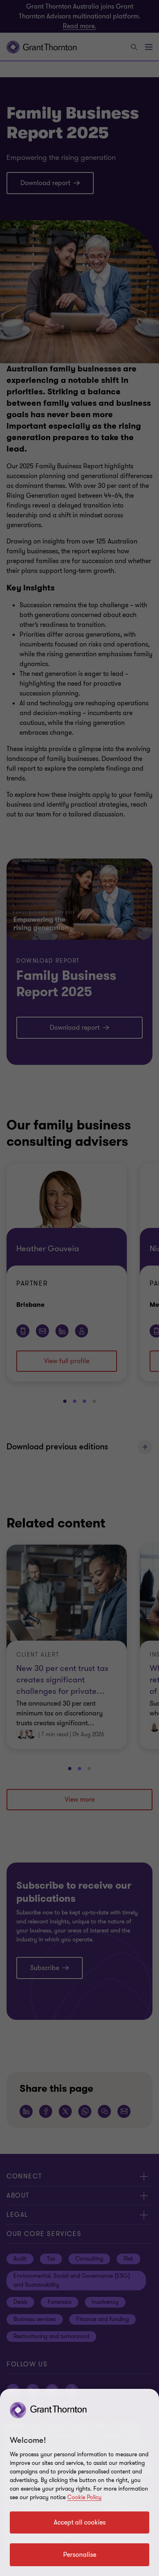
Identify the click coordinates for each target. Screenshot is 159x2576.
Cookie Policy (84, 2497)
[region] (79, 2482)
